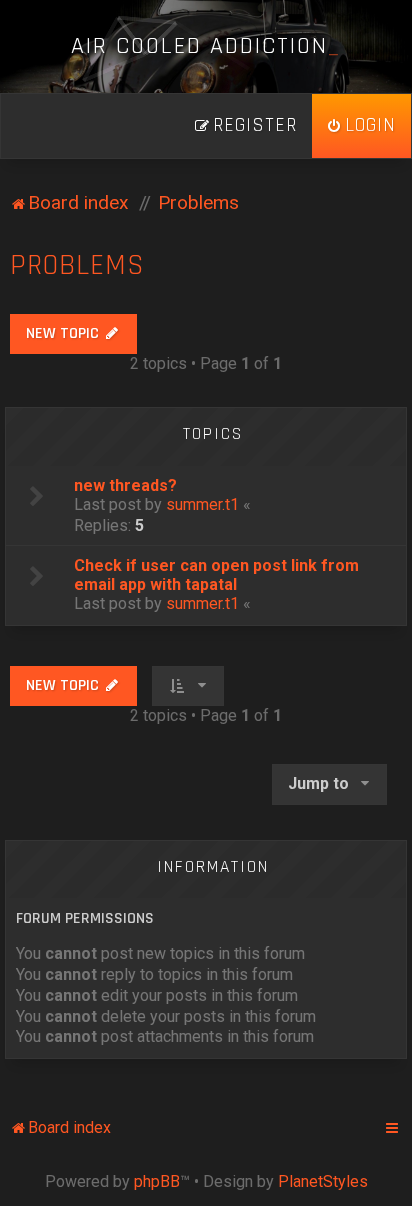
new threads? (125, 485)
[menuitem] (361, 126)
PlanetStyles (323, 1181)
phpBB (157, 1181)
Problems (77, 265)
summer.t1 (202, 504)
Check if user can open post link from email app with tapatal (216, 575)
